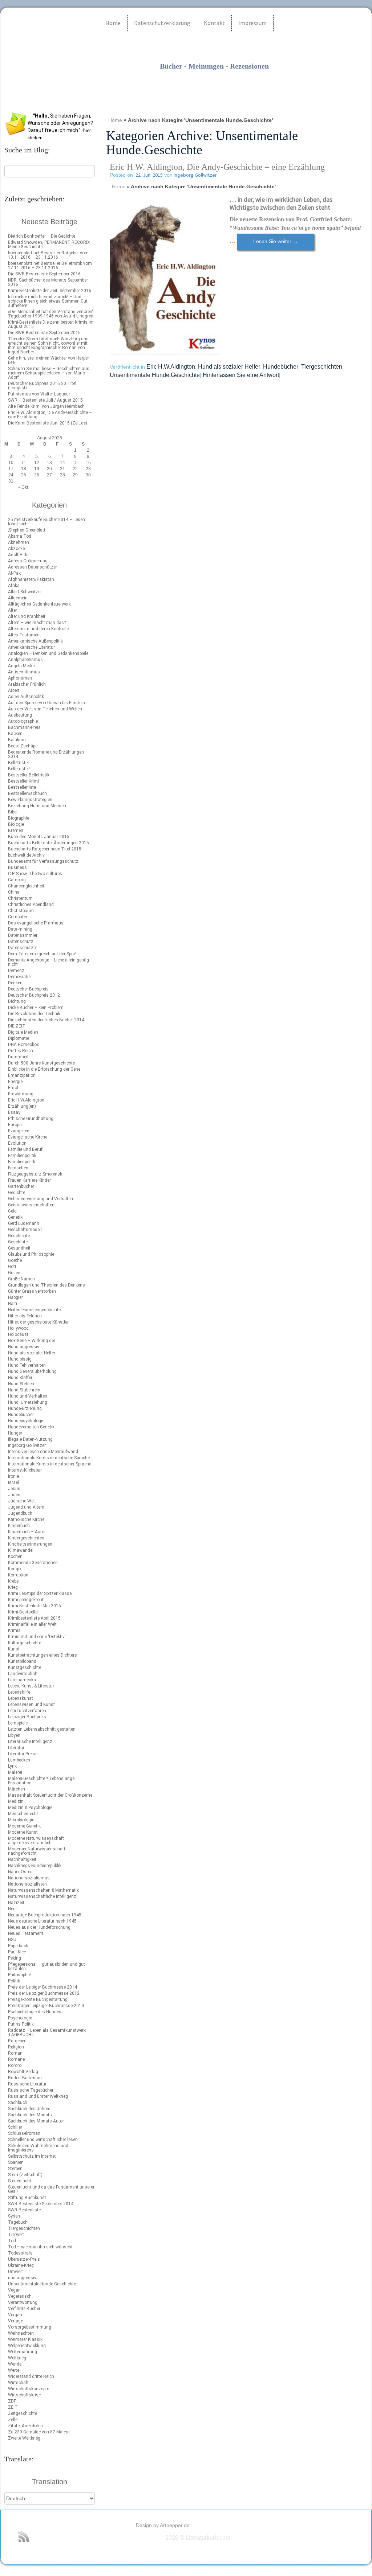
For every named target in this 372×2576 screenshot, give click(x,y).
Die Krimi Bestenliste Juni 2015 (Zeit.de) (48, 423)
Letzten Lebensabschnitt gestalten (42, 1729)
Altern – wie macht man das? (37, 623)
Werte (14, 2370)
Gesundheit (19, 1248)
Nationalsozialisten (27, 1884)
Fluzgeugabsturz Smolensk (35, 1174)
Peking (15, 1958)
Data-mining (20, 929)
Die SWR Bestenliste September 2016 (44, 274)
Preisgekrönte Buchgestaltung (38, 1999)
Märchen (17, 1789)
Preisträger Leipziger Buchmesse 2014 (46, 2006)
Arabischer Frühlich (27, 684)
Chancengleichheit (26, 886)
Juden (14, 1495)
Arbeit (14, 690)
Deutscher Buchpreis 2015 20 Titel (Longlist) (42, 386)
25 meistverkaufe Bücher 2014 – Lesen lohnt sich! (46, 522)
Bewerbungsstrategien (30, 800)
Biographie (19, 818)
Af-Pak (14, 573)
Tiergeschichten (24, 2228)
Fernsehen (18, 1168)
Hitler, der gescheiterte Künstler (38, 1322)
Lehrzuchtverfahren (27, 1711)
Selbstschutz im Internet (32, 2156)
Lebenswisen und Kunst (31, 1705)
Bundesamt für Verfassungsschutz (43, 861)
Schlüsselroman (24, 2133)
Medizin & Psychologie (30, 1808)
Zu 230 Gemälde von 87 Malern (39, 2432)
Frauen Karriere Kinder (29, 1180)
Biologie (16, 824)
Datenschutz (21, 942)
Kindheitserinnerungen (30, 1544)
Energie (15, 1082)
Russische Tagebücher (31, 2090)
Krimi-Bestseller (23, 1612)
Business (17, 867)
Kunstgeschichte (25, 1668)
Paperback (18, 1946)
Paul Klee (17, 1952)
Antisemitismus (24, 672)
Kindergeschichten (26, 1538)
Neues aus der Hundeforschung (39, 1927)
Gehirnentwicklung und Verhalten (41, 1199)
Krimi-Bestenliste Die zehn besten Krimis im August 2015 (51, 324)
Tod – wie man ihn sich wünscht (40, 2247)
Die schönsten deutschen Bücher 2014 (46, 1020)
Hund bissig (20, 1359)
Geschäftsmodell (25, 1230)
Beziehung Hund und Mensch (37, 806)
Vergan (15, 2315)
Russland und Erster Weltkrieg (38, 2096)
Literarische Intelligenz (30, 1742)
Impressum (252, 23)
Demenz (16, 971)
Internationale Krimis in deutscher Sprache (50, 1464)
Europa (15, 1125)
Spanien (16, 2162)
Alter (13, 610)
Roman (15, 2053)
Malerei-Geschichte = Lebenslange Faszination (41, 1781)
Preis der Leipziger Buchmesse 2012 (44, 1993)
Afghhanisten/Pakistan (31, 579)
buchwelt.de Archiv (26, 855)
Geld (12, 1211)
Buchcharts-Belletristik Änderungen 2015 (48, 843)
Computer (18, 917)
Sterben (15, 2169)
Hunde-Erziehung (25, 1408)
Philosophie (19, 1975)
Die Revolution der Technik (34, 1014)
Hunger (15, 1433)
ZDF (12, 2401)
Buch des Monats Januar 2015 (39, 837)
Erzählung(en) (22, 1106)
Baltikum (17, 740)
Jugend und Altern (26, 1507)
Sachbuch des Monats (30, 2115)
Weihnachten (21, 2333)
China (14, 892)
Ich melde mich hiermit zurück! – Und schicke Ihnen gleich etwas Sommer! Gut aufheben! (48, 301)
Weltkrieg (17, 2358)
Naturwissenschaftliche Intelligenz (42, 1896)
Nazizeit (16, 1903)
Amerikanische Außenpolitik (35, 641)
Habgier (15, 1297)
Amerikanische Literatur (31, 647)
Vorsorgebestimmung (30, 2327)
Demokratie (19, 977)
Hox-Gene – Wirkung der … (34, 1341)
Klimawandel (21, 1550)
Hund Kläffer (20, 1378)
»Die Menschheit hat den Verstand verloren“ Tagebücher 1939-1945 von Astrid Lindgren (51, 314)
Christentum (20, 898)
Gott (12, 1267)
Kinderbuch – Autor (27, 1532)
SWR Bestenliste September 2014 (41, 2204)
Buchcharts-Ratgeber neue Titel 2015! (45, 849)
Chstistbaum (21, 911)
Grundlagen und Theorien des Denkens (46, 1285)
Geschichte (19, 1236)
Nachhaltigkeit (22, 1859)
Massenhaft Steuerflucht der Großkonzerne (50, 1795)
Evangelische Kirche (28, 1137)
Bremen (16, 830)
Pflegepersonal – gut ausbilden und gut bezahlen (46, 1966)
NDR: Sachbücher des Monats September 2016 (48, 282)
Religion (16, 2047)
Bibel (13, 812)
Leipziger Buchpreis (27, 1717)
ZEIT (13, 2407)
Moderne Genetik (24, 1826)
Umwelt (15, 2272)
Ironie (13, 1476)
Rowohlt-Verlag (23, 2072)
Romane (16, 2059)
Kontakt (214, 23)
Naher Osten (20, 1872)
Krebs (13, 1581)
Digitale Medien (23, 1032)
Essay (14, 1112)
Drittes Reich (21, 1051)
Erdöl (13, 1088)
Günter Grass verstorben (32, 1291)
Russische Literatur (27, 2084)
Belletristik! (19, 769)
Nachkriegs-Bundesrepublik (35, 1866)
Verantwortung (23, 2302)
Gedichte (17, 1193)
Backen (15, 734)
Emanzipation (22, 1075)
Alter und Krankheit (27, 616)
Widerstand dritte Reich (31, 2376)
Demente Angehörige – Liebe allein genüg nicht (48, 962)
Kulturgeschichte (25, 1643)
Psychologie (20, 2018)
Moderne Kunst (23, 1832)
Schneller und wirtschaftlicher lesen (43, 2140)
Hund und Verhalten (28, 1396)
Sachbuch (18, 2103)
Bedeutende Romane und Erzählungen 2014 (46, 754)
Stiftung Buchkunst (27, 2198)
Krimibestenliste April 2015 (34, 1618)
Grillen (14, 1273)
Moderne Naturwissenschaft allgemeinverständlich (36, 1841)
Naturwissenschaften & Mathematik (43, 1890)
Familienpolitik (22, 1156)
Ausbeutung (20, 715)
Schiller (15, 2127)
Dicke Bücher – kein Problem (36, 1008)
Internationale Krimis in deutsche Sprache (49, 1458)
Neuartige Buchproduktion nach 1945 (45, 1915)
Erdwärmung (21, 1094)
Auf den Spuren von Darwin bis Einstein (46, 703)
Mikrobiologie (21, 1820)
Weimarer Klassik (25, 2339)
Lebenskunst (21, 1698)
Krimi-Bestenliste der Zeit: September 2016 (50, 291)
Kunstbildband (22, 1661)
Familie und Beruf (25, 1149)
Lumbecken (19, 1760)
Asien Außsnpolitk (26, 697)
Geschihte (18, 1242)
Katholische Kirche (26, 1519)
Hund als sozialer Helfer (32, 1353)
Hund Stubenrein (24, 1390)
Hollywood (18, 1328)
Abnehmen (19, 542)
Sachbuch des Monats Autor (36, 2121)
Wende (15, 2364)
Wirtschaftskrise (24, 2395)
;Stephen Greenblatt (27, 530)
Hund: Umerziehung (28, 1402)
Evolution (17, 1143)
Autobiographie (23, 721)
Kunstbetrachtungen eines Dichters (43, 1655)
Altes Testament (25, 635)
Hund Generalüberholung (32, 1371)
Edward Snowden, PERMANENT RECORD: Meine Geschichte (49, 245)
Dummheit (18, 1057)
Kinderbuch (19, 1526)
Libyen (14, 1735)
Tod (12, 2241)
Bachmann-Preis (24, 727)
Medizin (16, 1801)
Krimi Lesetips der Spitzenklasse (40, 1593)
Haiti (13, 1304)
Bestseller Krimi (23, 781)
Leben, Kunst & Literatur (31, 1686)
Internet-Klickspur (25, 1470)
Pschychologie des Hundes (35, 2012)
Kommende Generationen (33, 1563)
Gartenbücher (21, 1186)
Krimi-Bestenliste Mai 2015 (35, 1606)
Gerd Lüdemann (24, 1223)
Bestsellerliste (22, 787)
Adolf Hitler (19, 555)
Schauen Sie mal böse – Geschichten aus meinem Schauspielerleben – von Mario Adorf (49, 373)
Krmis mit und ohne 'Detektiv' (37, 1637)
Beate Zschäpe (23, 746)
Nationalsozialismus (29, 1878)
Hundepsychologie (26, 1421)
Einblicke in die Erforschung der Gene (44, 1069)
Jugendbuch (20, 1513)
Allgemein (18, 598)
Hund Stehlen (21, 1384)
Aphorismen (20, 678)
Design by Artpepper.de (163, 2525)
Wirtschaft (18, 2383)
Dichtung (17, 1001)
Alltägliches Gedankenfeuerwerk (39, 604)
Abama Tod (20, 536)
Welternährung (23, 2352)
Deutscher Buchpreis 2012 (34, 995)
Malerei (15, 1772)
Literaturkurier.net (175, 81)
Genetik (15, 1217)
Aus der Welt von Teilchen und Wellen (45, 709)
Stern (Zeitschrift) (25, 2175)
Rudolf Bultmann (25, 2078)
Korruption (18, 1575)
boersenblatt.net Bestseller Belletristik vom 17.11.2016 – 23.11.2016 (50, 266)
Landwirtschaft (23, 1674)
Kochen (15, 1556)
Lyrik (12, 1766)
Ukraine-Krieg (21, 2265)
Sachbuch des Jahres (29, 2109)
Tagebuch (18, 2222)
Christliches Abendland (31, 905)
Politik (14, 1981)
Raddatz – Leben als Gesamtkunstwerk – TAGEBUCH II (49, 2033)
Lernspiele (18, 1723)
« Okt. (24, 487)
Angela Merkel (22, 666)
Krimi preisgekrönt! (26, 1600)
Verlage (15, 2321)
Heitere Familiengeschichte (34, 1310)
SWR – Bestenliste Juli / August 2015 (45, 400)
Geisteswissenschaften (31, 1205)
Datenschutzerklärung (162, 23)
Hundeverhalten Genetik (31, 1427)
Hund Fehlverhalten (27, 1365)
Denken (15, 983)
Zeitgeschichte (23, 2413)
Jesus (14, 1489)
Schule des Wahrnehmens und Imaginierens (38, 2148)
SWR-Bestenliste (24, 2210)
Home (113, 23)
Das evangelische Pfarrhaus (36, 923)
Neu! (12, 1909)
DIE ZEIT (17, 1026)
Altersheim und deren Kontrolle (38, 629)
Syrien (14, 2216)
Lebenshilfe (19, 1692)
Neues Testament (26, 1933)
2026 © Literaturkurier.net (198, 2538)
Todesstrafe (20, 2253)
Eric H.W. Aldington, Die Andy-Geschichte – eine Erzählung (50, 415)
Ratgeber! (17, 2041)
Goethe (15, 1260)
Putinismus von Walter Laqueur (39, 394)
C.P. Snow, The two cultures (35, 874)
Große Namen (21, 1279)
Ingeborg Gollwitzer (27, 1445)
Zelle (13, 2420)
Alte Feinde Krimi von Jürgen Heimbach (46, 406)
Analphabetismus (25, 660)
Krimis (14, 1630)
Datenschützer (23, 948)
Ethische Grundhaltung (31, 1119)
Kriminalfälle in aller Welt (32, 1624)
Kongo (14, 1569)
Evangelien (19, 1131)
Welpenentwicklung (27, 2346)
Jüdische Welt (22, 1501)
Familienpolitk (22, 1162)
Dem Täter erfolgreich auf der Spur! (42, 954)
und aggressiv (22, 2278)
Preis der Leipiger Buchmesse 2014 (43, 1987)
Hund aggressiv (24, 1347)
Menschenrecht (23, 1814)
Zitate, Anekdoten (25, 2426)
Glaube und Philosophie (31, 1254)
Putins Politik (21, 2024)
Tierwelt (16, 2235)
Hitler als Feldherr (25, 1316)
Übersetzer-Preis (24, 2259)
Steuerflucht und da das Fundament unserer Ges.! (51, 2189)
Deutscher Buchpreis (28, 989)
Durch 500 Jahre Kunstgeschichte (41, 1063)
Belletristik (18, 763)
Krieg (13, 1587)
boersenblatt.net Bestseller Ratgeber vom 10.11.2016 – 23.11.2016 (48, 255)
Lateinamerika (22, 1680)
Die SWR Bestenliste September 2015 (44, 333)
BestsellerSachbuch (27, 793)
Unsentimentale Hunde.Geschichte (42, 2284)
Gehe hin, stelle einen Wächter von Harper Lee (48, 360)
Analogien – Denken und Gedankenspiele (48, 653)
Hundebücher (21, 1415)
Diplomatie (19, 1038)
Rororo (15, 2066)
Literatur (16, 1748)
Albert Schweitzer (25, 592)
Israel (13, 1482)
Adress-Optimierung (28, 561)
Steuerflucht (20, 2181)
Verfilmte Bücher (24, 2309)
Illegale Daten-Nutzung (30, 1439)
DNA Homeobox (23, 1045)
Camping (17, 880)
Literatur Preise (23, 1754)
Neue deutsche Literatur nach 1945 (42, 1921)
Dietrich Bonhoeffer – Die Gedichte (42, 236)
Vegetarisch (20, 2296)
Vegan (14, 2290)
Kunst (14, 1649)
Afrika (14, 586)
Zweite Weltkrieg (24, 2438)
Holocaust (18, 1334)
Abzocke (16, 549)
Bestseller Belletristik (29, 775)
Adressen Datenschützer (33, 567)
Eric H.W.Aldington (26, 1100)
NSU (12, 1940)
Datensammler (23, 935)
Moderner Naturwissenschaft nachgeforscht (37, 1851)
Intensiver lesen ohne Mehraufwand (43, 1452)
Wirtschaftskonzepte (29, 2389)
